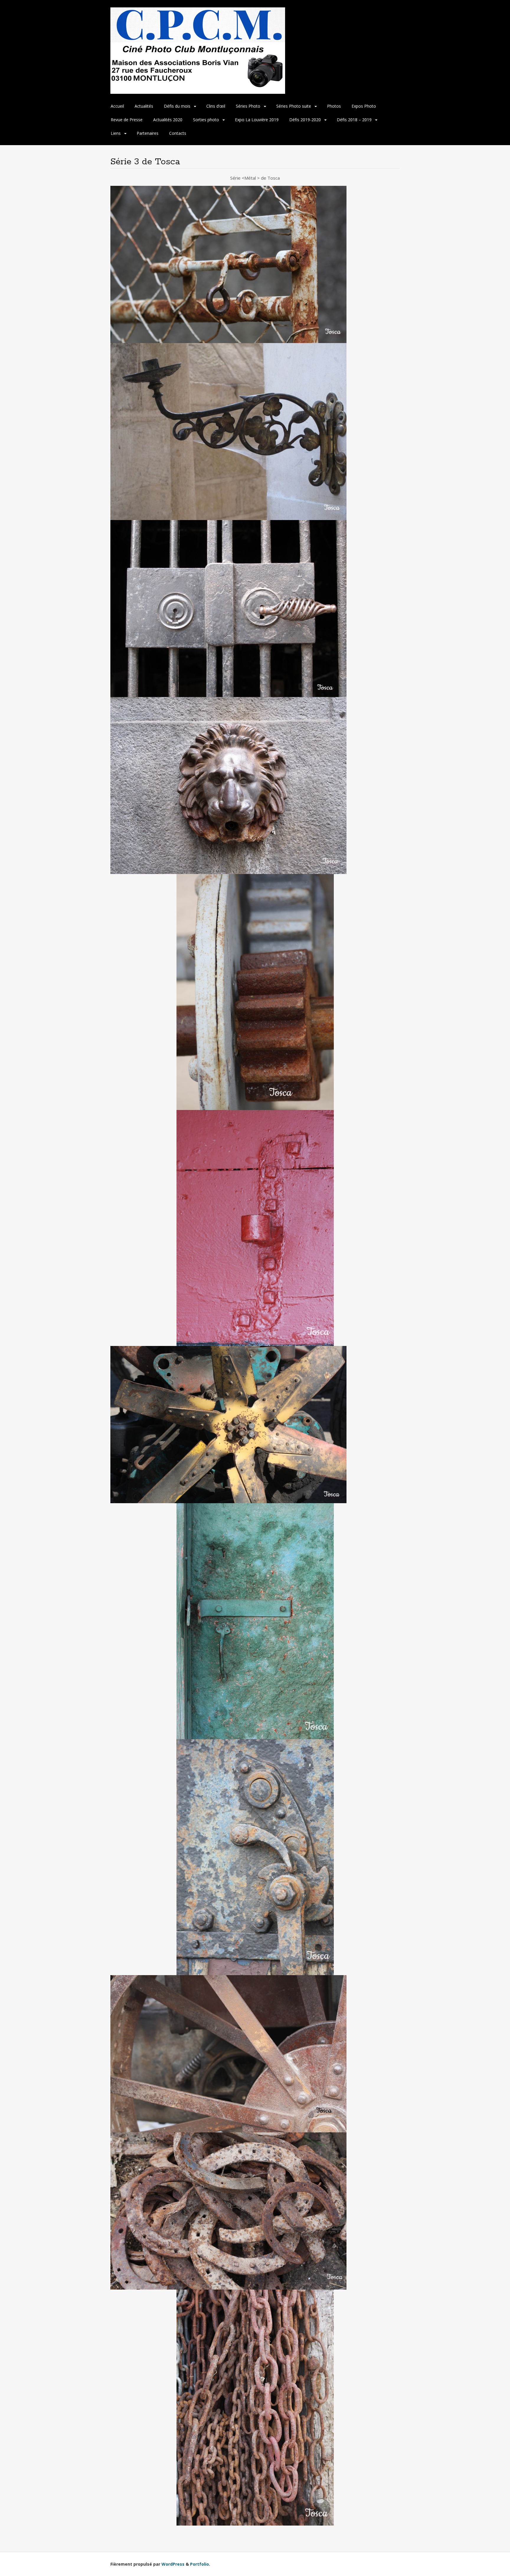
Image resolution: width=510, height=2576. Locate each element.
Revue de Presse (127, 120)
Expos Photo (364, 106)
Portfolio (200, 2564)
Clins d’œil (216, 106)
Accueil (117, 106)
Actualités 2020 (168, 120)
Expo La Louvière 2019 (257, 120)
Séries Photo (248, 106)
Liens (116, 133)
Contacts (178, 133)
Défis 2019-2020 (305, 120)
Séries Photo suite (294, 106)
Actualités (144, 106)
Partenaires (148, 133)
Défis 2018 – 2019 (354, 120)
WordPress (173, 2564)
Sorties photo (206, 120)
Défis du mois (177, 106)
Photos (334, 106)
